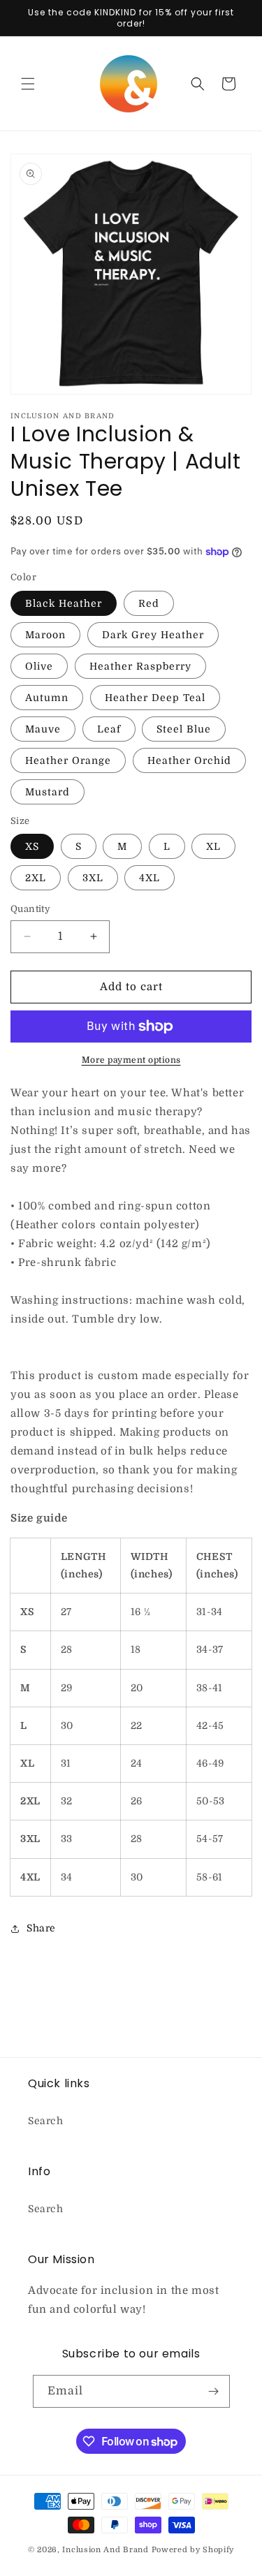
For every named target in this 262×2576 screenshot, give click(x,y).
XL (213, 846)
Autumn (47, 698)
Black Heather (64, 603)
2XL (36, 878)
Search (46, 2121)
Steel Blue (184, 729)
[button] (28, 84)
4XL (150, 878)
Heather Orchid (189, 760)
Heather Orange (68, 760)
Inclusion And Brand (105, 2550)
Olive (39, 666)
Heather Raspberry (140, 666)
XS (32, 846)
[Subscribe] (214, 2391)
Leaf (109, 729)
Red (149, 603)
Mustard (48, 792)
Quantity (30, 909)
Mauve (43, 729)
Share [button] (41, 1928)
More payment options (131, 1060)
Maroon (45, 635)
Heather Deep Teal (155, 698)
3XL (93, 878)
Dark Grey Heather (153, 635)
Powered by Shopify (193, 2550)
